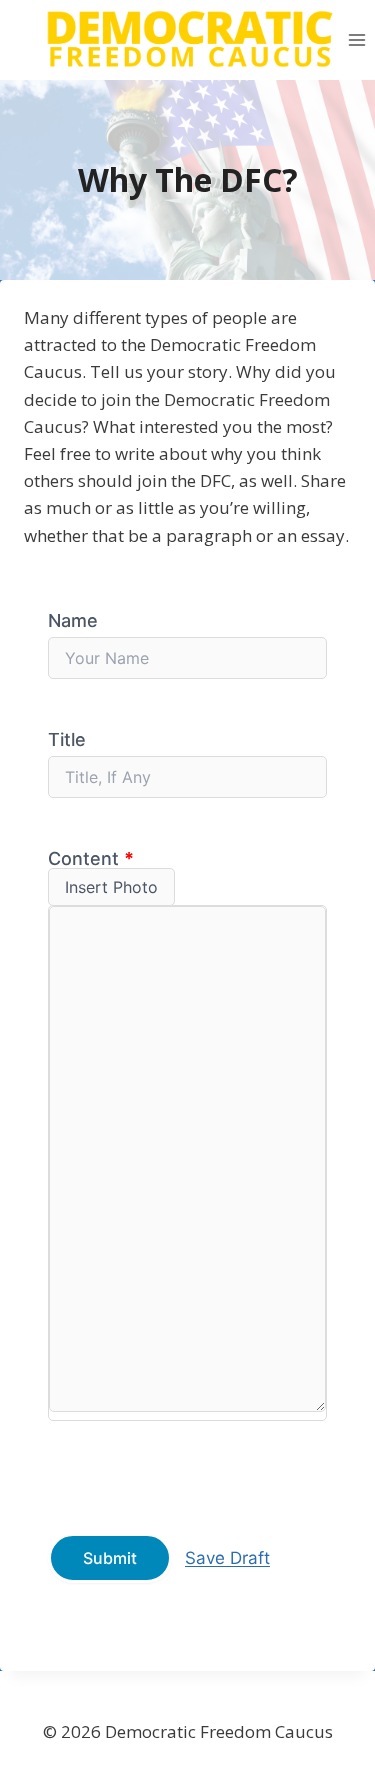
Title (67, 739)
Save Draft (227, 1558)
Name (73, 620)
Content (91, 858)
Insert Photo (111, 887)
